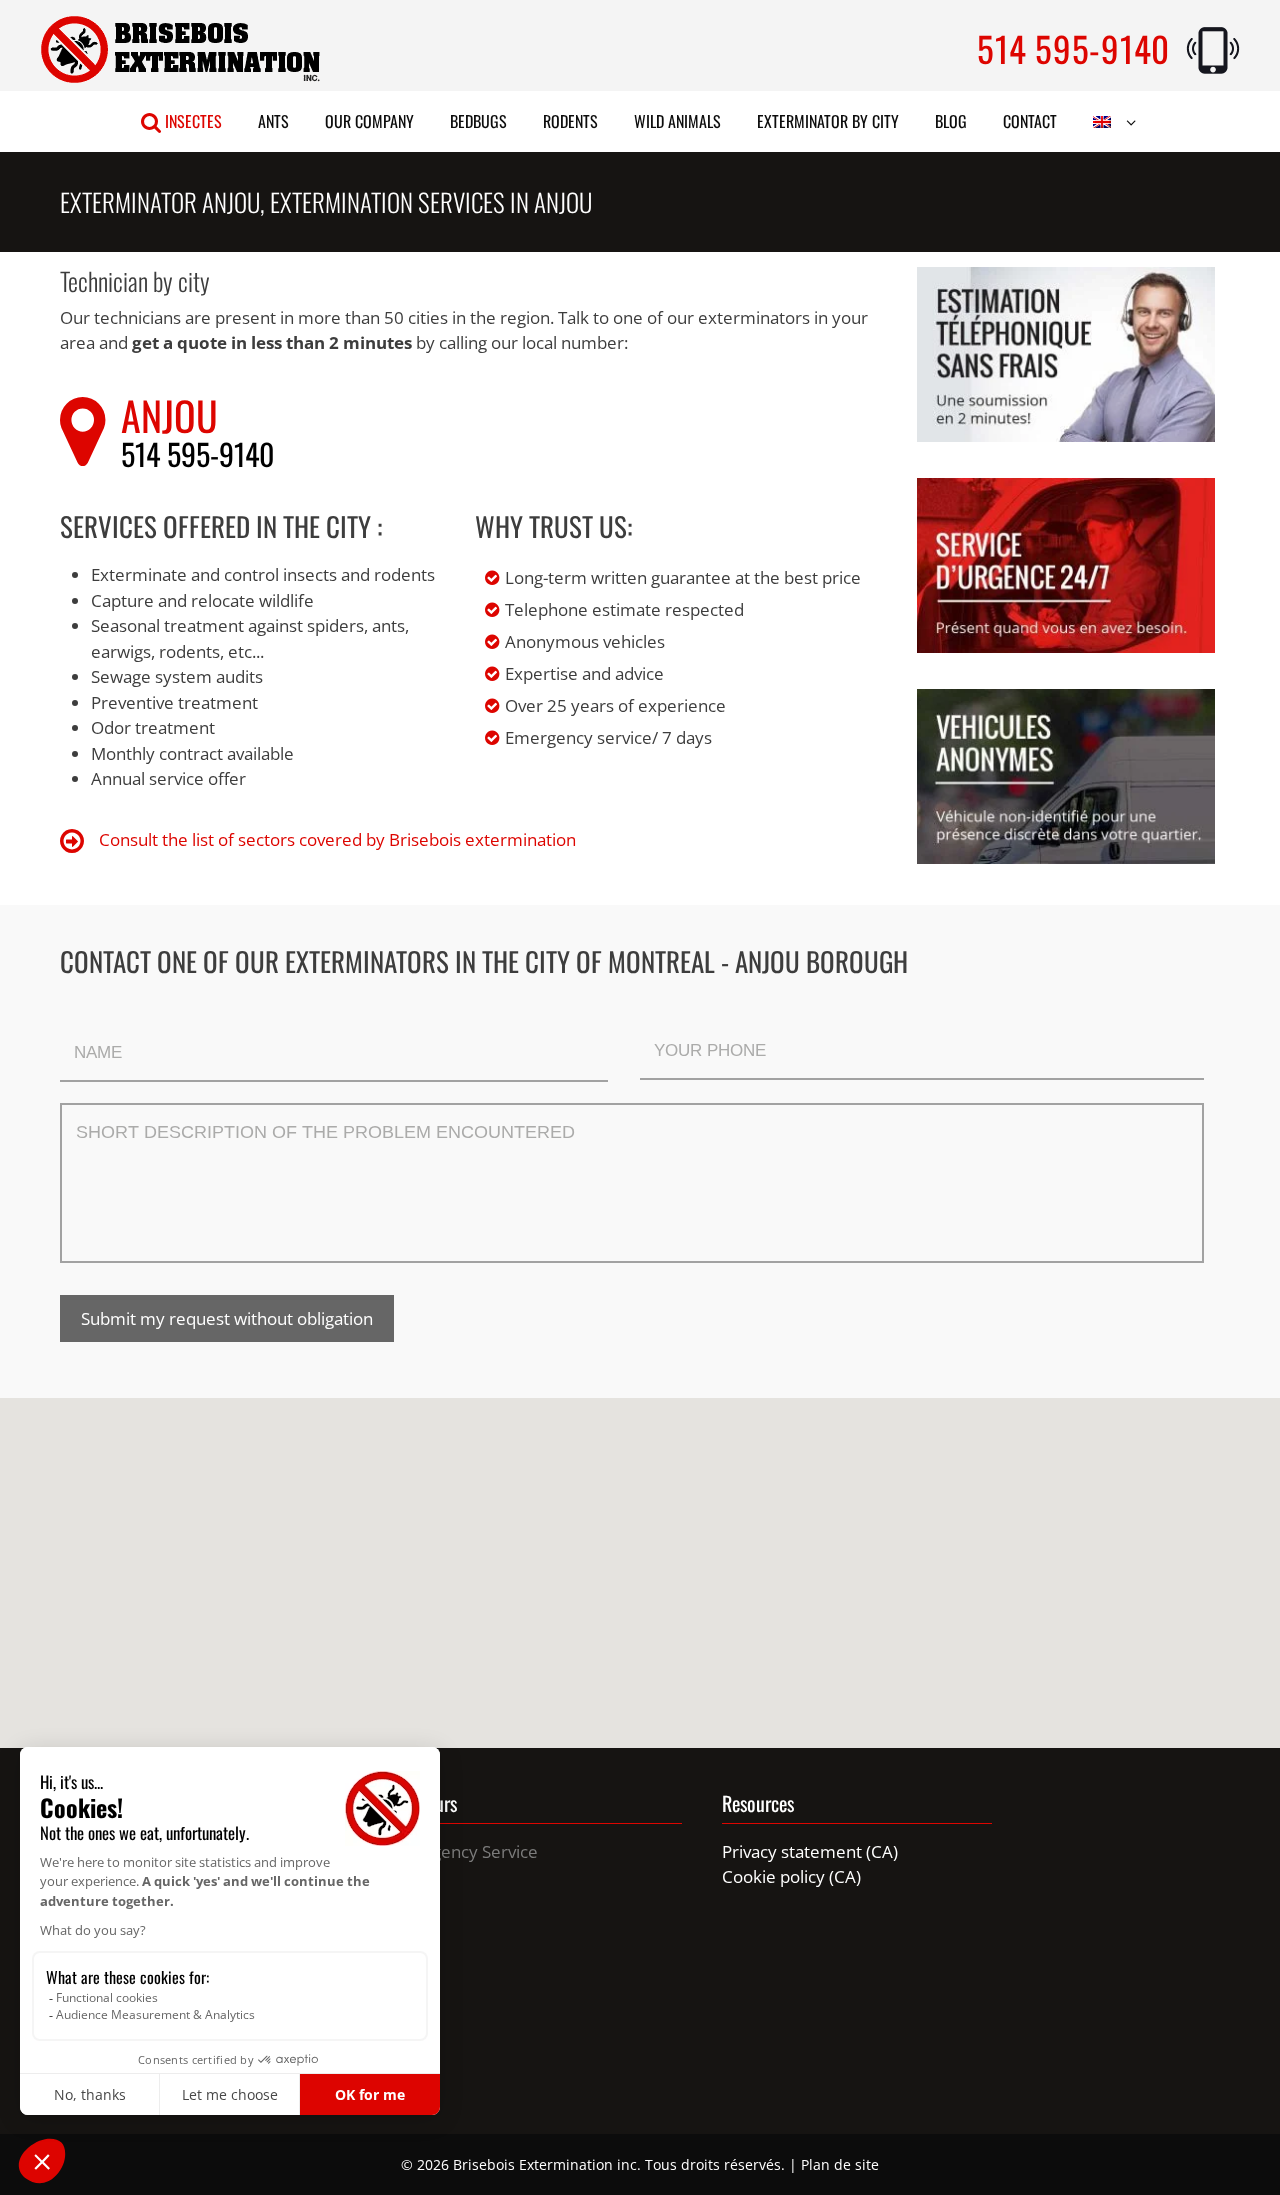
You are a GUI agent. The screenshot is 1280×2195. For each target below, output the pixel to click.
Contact (1030, 121)
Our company (369, 121)
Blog (951, 121)
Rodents (570, 121)
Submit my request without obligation (227, 1318)
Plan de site (840, 2164)
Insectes (191, 121)
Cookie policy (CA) (791, 1876)
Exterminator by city (828, 121)
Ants (273, 121)
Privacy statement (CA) (810, 1851)
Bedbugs (478, 121)
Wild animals (677, 121)
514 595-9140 (1073, 48)
